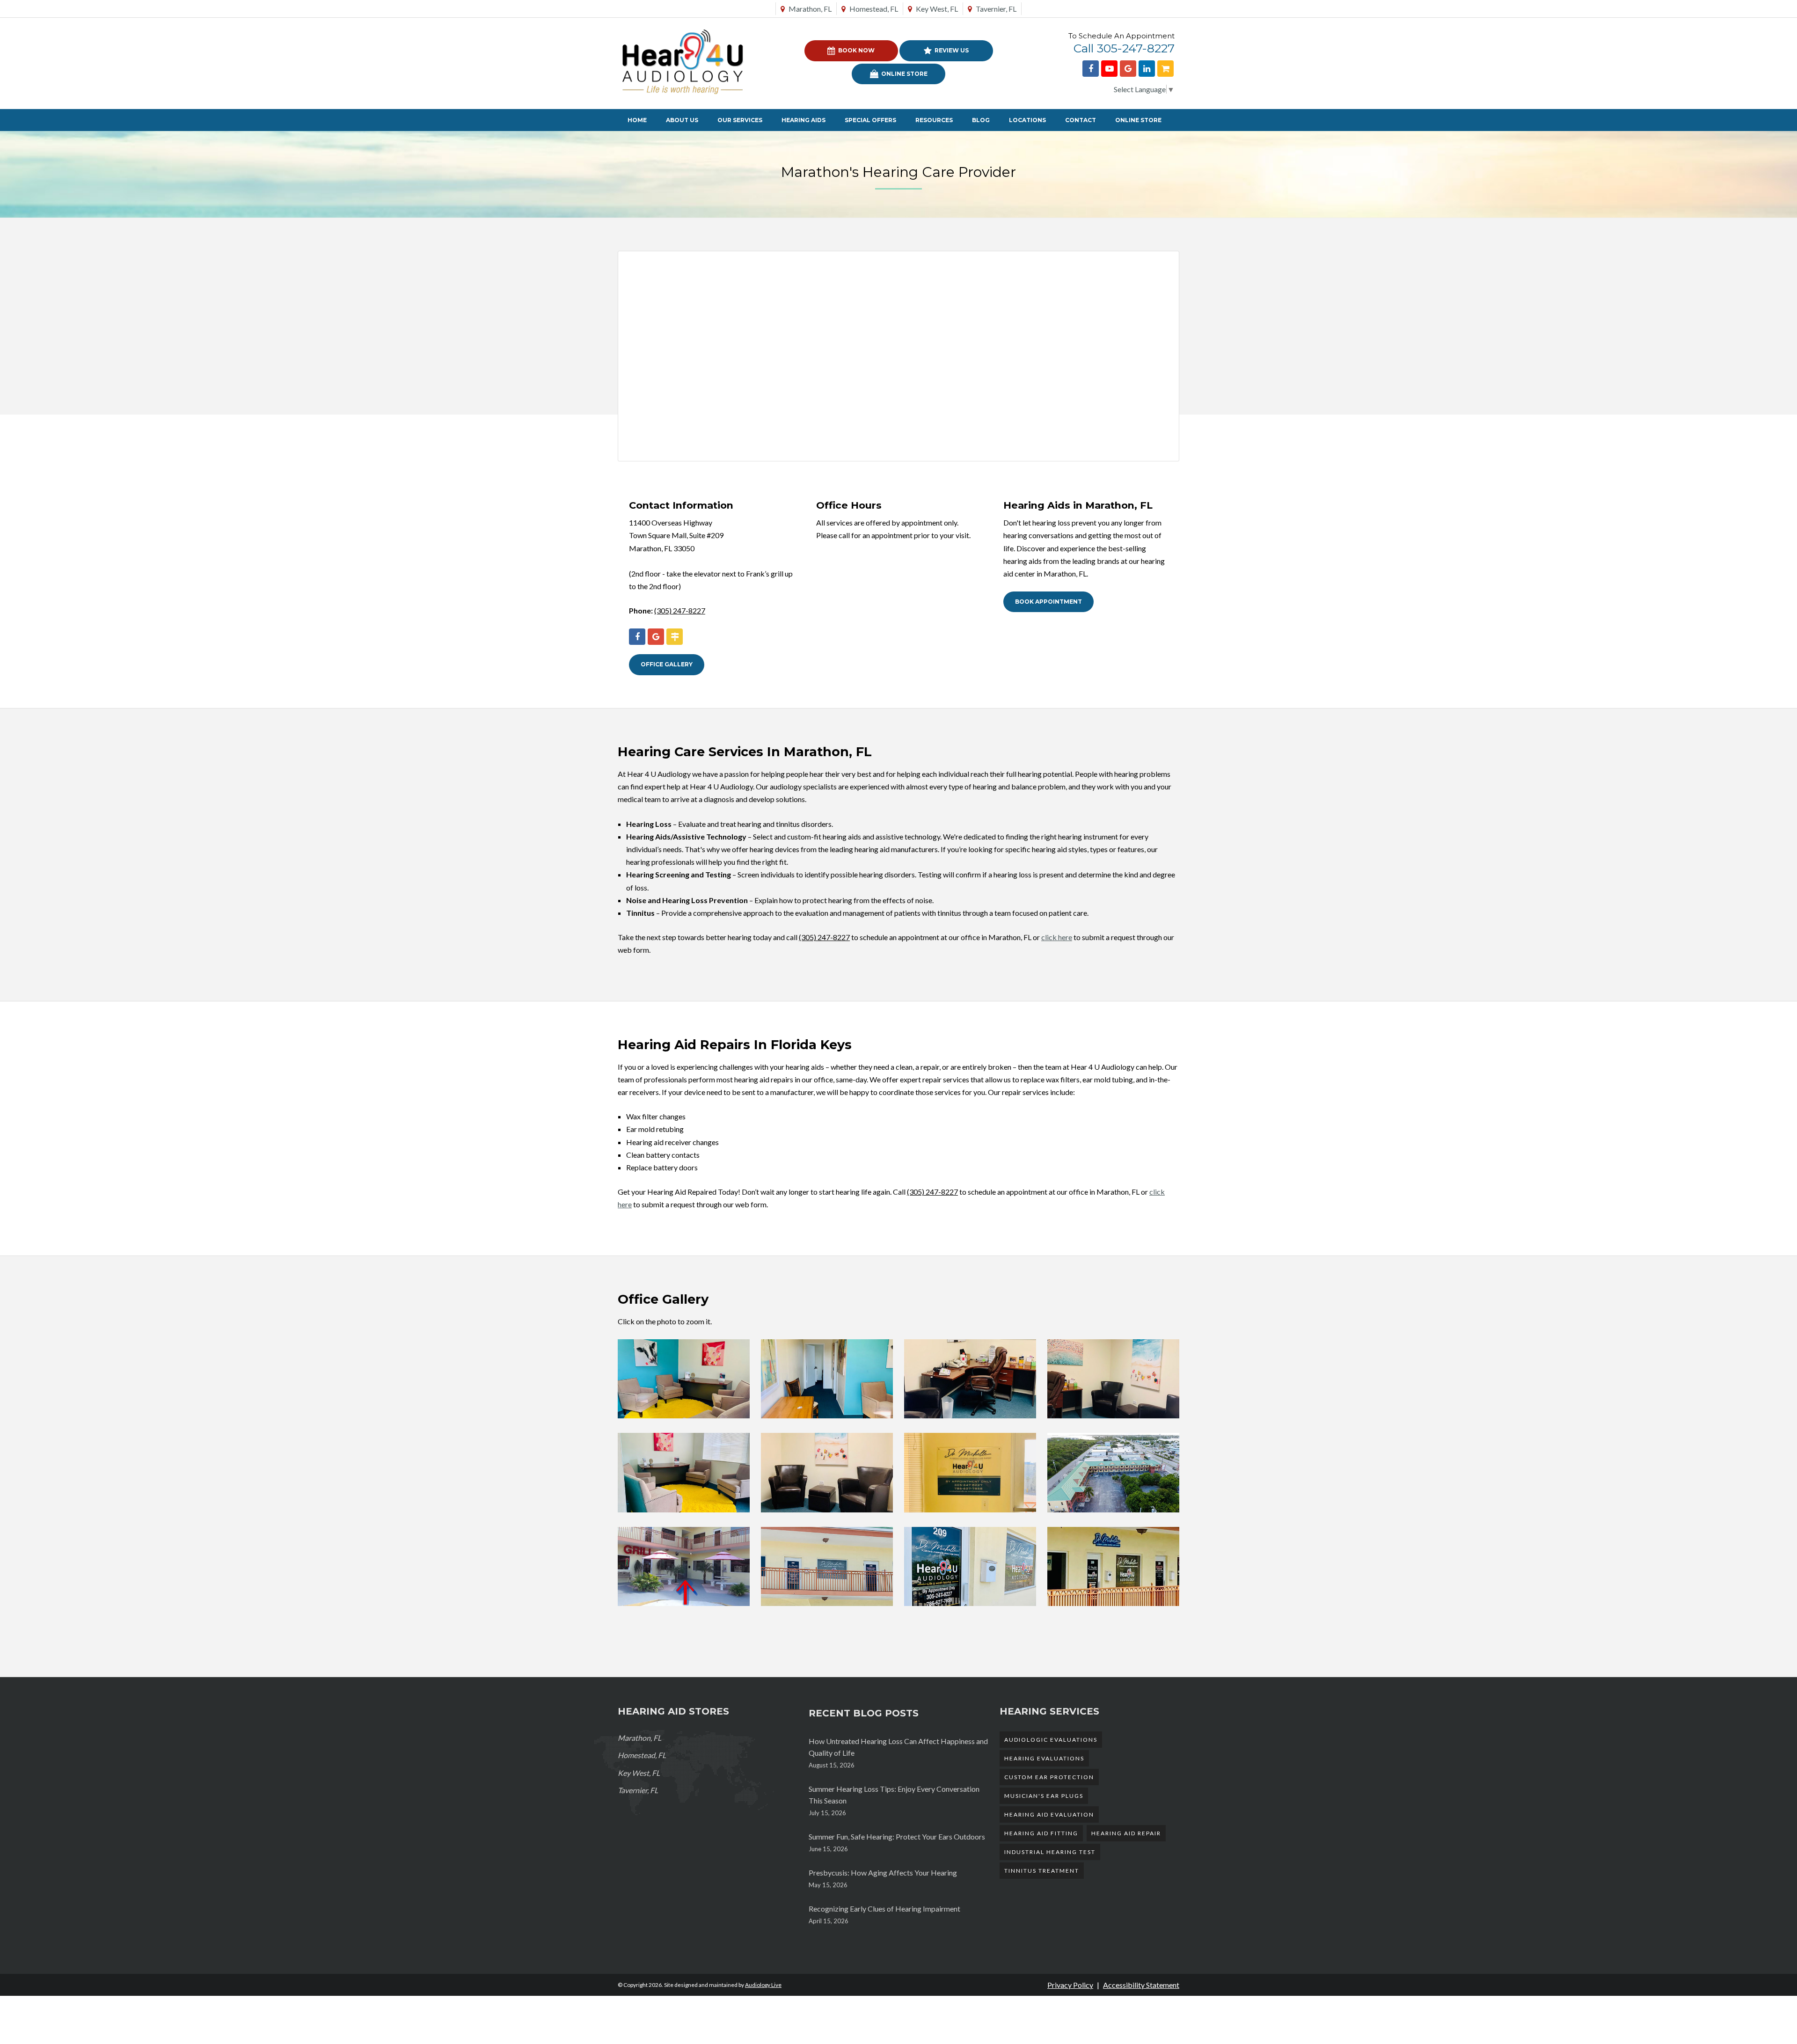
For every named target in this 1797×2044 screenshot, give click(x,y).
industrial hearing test (1050, 1852)
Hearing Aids (804, 120)
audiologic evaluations (1051, 1740)
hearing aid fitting (1041, 1833)
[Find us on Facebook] (1091, 69)
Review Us (951, 50)
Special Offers (870, 120)
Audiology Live (763, 1985)
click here (1057, 937)
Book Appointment (1048, 602)
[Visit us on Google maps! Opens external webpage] (675, 637)
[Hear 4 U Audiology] (683, 91)
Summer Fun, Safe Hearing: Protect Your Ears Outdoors (897, 1836)
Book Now (856, 50)
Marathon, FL (809, 9)
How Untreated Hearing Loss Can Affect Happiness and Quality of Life (898, 1747)
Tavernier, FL (995, 9)
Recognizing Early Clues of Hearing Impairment (884, 1909)
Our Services (740, 120)
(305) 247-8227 (824, 937)
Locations (1027, 120)
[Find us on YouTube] (1109, 69)
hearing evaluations (1044, 1758)
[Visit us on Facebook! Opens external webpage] (637, 637)
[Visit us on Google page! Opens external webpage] (656, 637)
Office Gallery (667, 664)
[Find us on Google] (1128, 69)
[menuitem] (637, 120)
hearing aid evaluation (1049, 1814)
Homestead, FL (873, 9)
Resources (934, 120)
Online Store (904, 74)
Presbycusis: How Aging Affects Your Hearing (883, 1872)
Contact (1081, 120)
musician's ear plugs (1044, 1796)
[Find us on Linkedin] (1147, 69)
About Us (682, 120)
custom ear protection (1049, 1777)
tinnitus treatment (1042, 1871)
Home (637, 120)
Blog (981, 120)
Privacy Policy (1070, 1985)
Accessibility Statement (1141, 1985)
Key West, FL (936, 9)
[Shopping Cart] (1165, 69)
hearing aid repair (1126, 1833)
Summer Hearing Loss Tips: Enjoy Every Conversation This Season (894, 1795)
